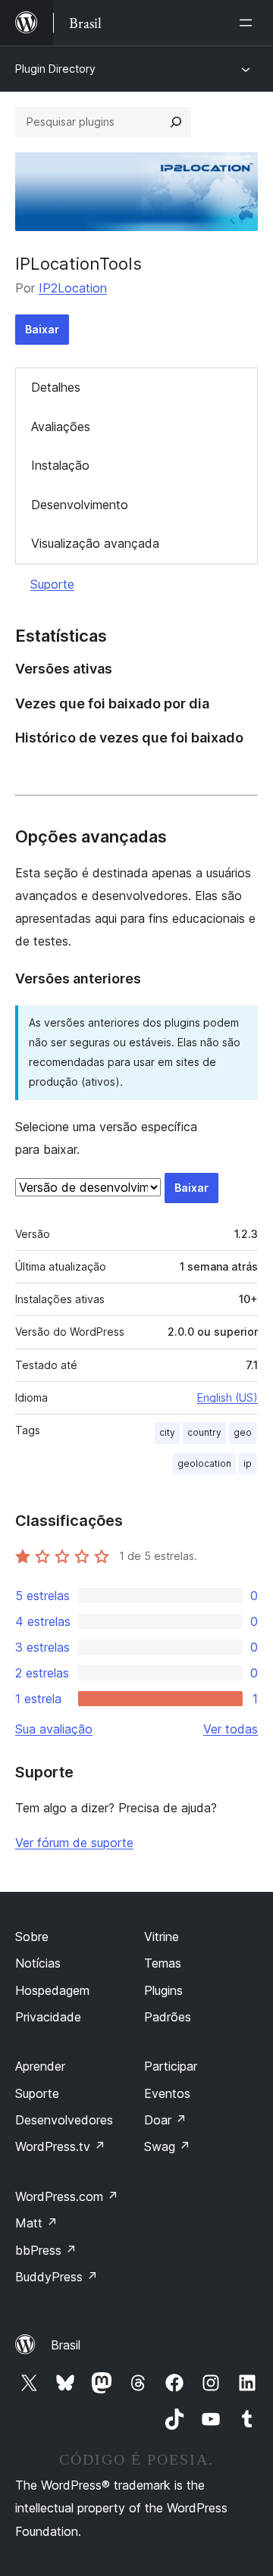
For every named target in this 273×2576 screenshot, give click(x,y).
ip (248, 1463)
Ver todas (231, 1729)
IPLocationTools (78, 264)
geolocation (204, 1463)
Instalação (60, 465)
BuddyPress (56, 2277)
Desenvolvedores (64, 2120)
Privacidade (48, 2017)
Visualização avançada (95, 543)
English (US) (227, 1397)
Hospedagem (52, 1990)
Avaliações (61, 427)
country (204, 1432)
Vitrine (162, 1937)
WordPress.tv (60, 2146)
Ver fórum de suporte (74, 1843)
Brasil (66, 2345)
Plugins (163, 1990)
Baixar (42, 329)
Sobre (32, 1937)
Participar (171, 2066)
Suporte (52, 584)
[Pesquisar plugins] (176, 122)
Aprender (40, 2066)
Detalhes (56, 387)
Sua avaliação (54, 1729)
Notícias (38, 1963)
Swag (167, 2146)
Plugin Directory (55, 69)
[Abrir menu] (249, 23)
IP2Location (73, 288)
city (167, 1432)
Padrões (168, 2017)
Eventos (167, 2093)
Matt (36, 2223)
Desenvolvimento (80, 505)
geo (243, 1432)
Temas (163, 1963)
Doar (165, 2120)
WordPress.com (67, 2196)
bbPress (46, 2250)
